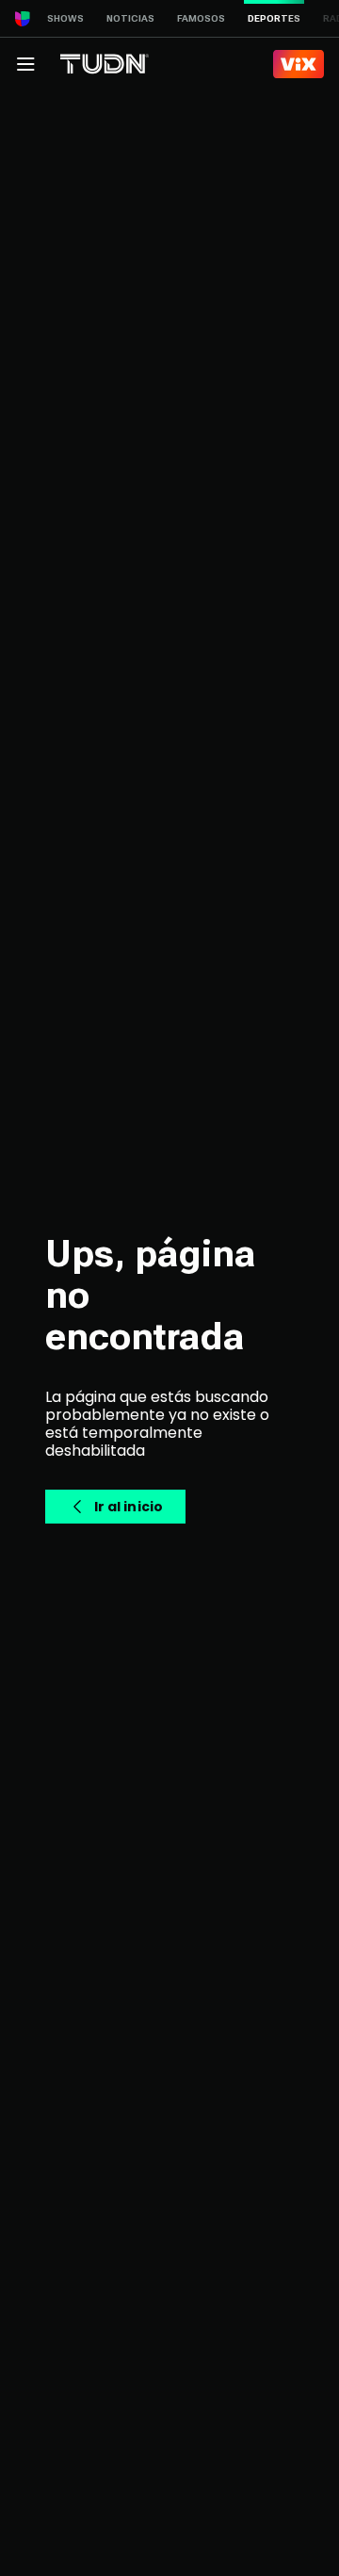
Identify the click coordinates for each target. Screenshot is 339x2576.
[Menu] (25, 64)
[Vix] (299, 64)
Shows (65, 18)
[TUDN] (105, 64)
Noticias (130, 18)
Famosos (201, 18)
